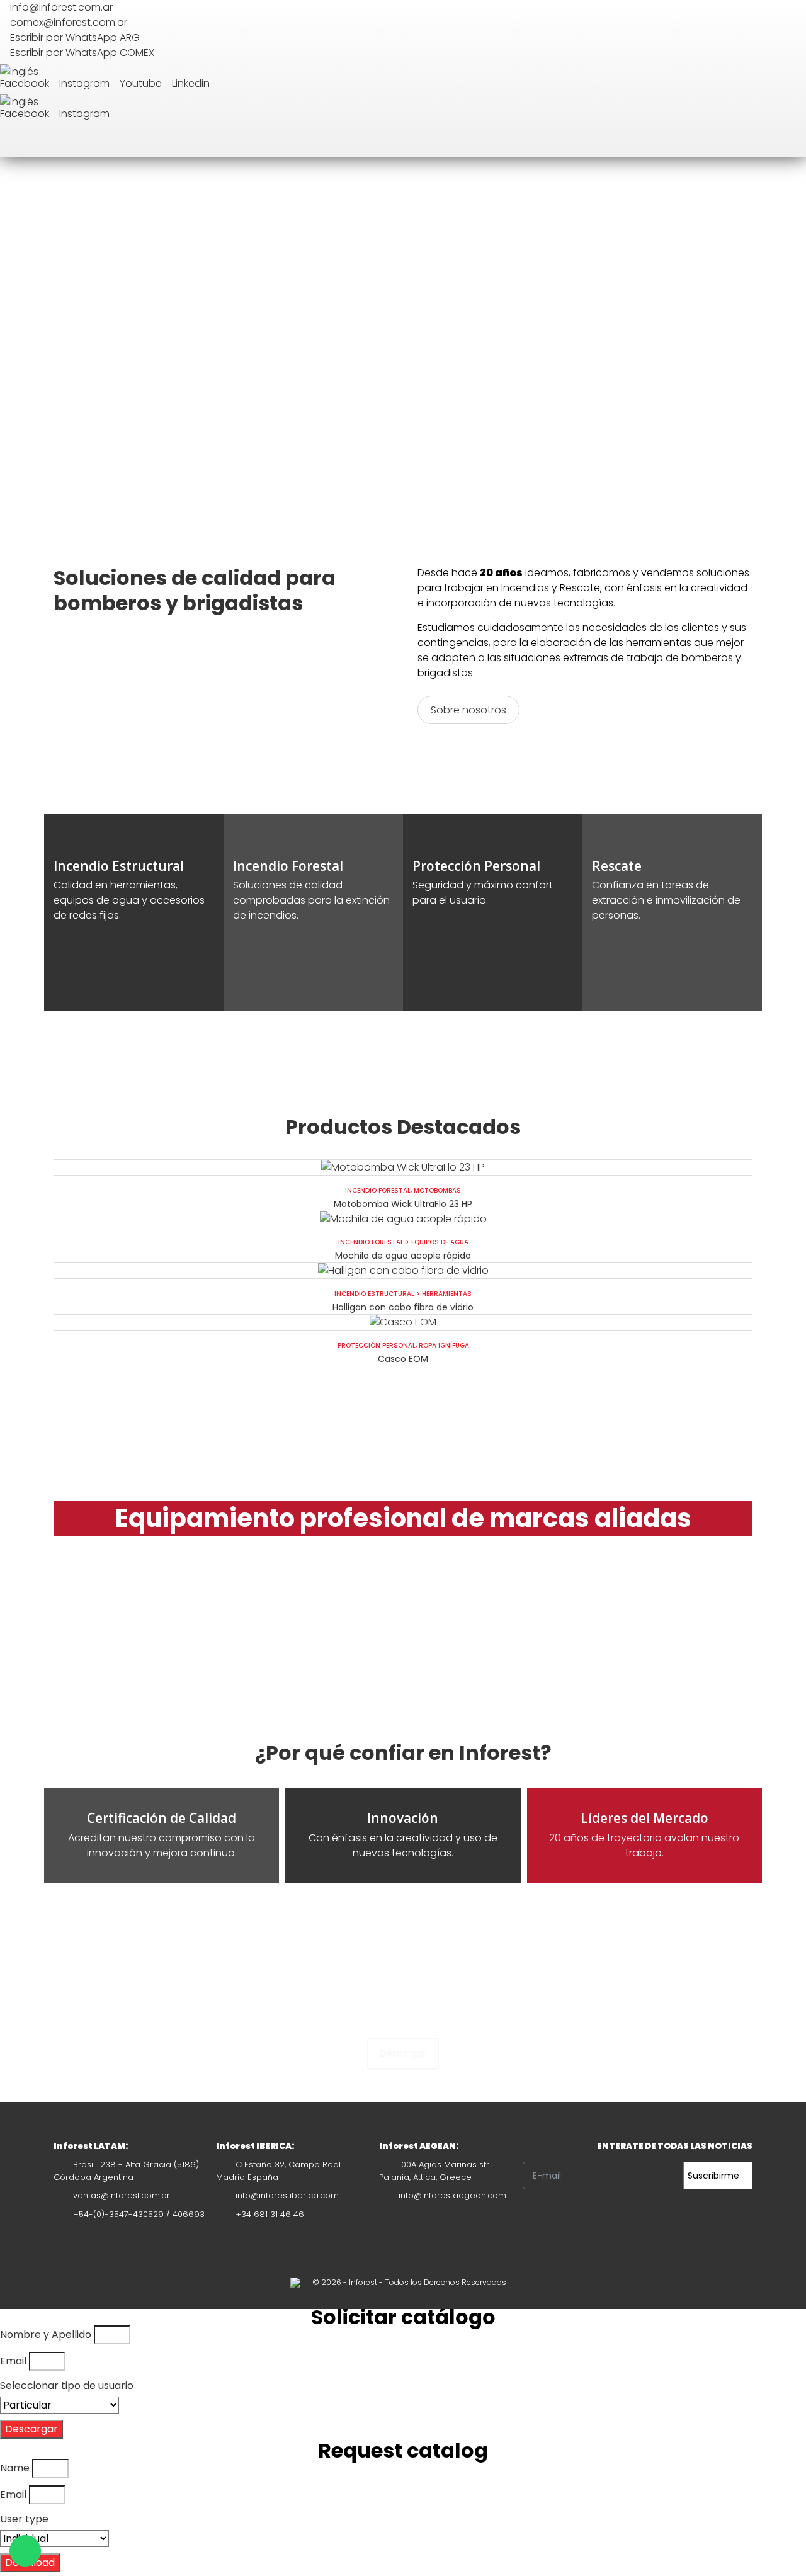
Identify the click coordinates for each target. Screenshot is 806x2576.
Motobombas (437, 1190)
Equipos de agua (440, 1242)
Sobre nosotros (468, 710)
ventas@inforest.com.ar (122, 2195)
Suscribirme (715, 2176)
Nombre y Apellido (46, 2335)
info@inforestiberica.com (287, 2195)
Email (13, 2361)
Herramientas (447, 1294)
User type (24, 2519)
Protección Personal (377, 1345)
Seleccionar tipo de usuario (67, 2386)
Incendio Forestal (378, 1190)
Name (15, 2468)
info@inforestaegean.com (452, 2195)
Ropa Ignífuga (444, 1345)
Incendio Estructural (374, 1294)
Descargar (403, 2053)
